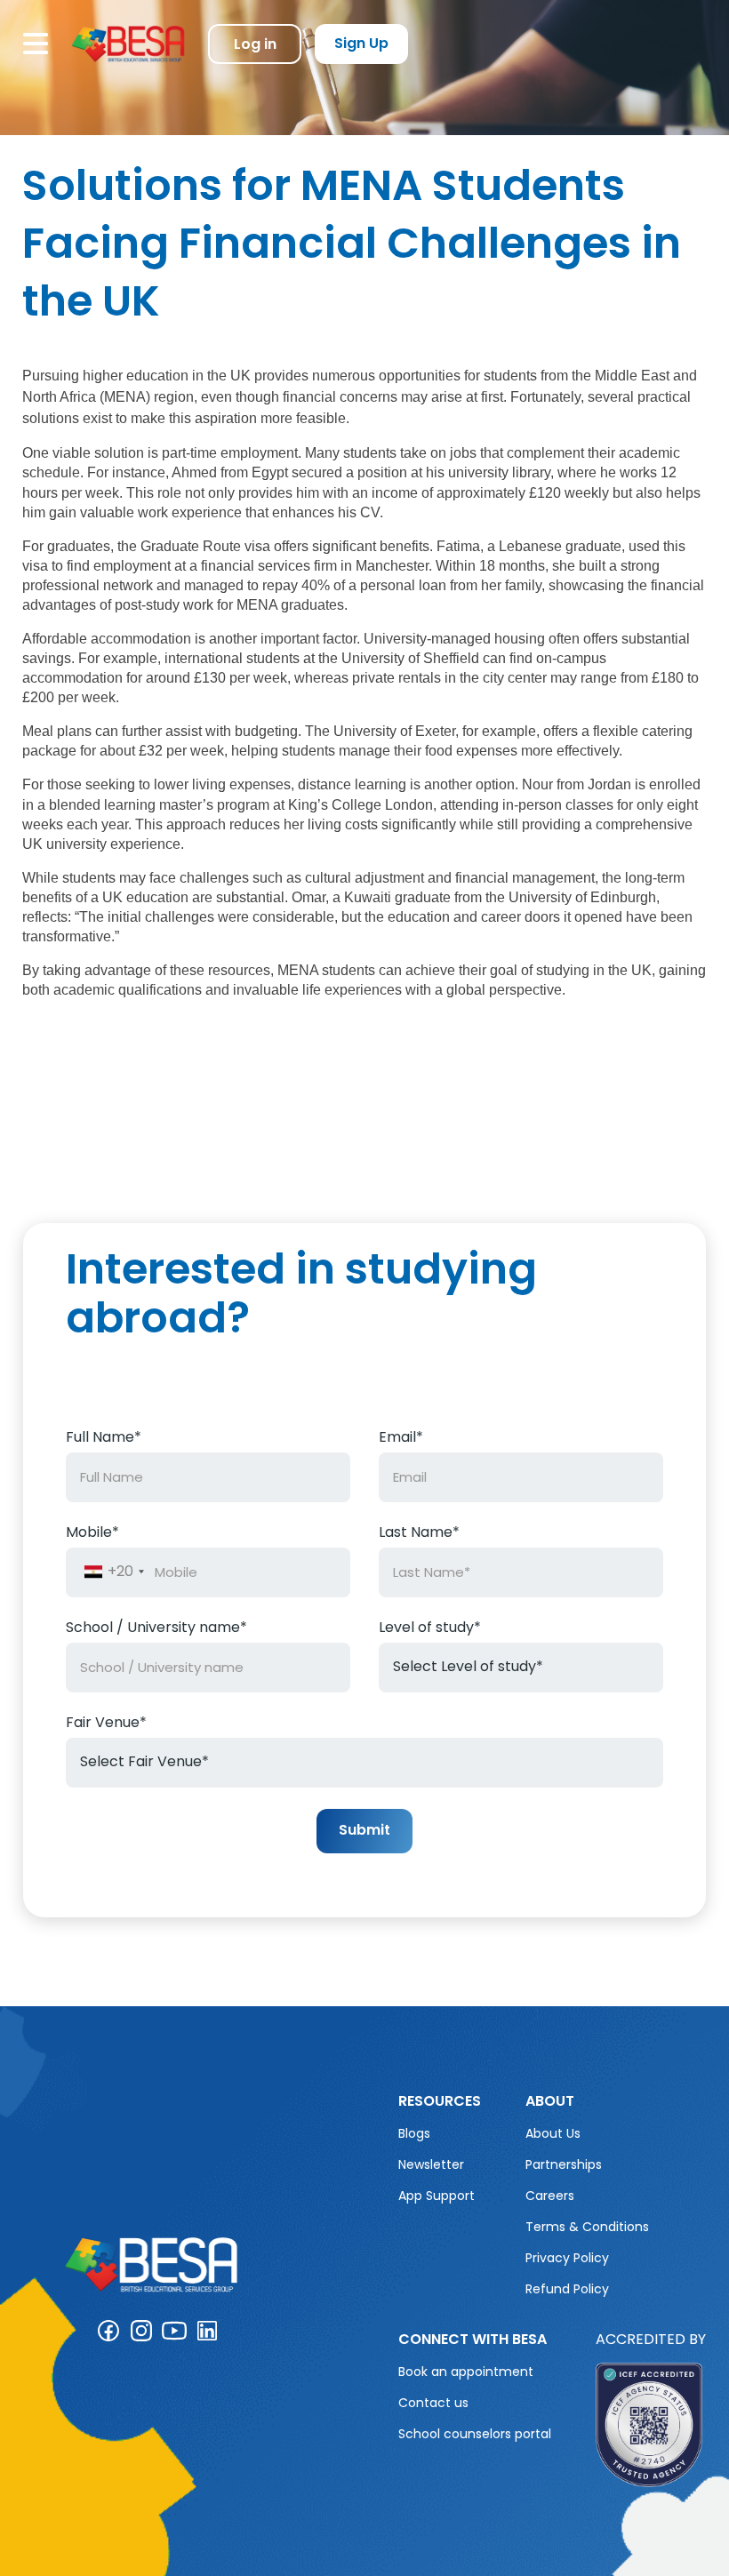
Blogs (414, 2133)
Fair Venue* (106, 1724)
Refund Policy (567, 2289)
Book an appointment (466, 2372)
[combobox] (113, 1572)
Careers (550, 2196)
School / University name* (156, 1628)
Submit (364, 1830)
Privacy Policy (567, 2258)
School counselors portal (475, 2434)
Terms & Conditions (587, 2227)
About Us (553, 2133)
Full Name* (104, 1438)
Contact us (433, 2403)
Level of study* (430, 1628)
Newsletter (431, 2164)
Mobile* (92, 1533)
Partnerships (564, 2164)
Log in (255, 44)
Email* (401, 1438)
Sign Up (361, 43)
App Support (437, 2196)
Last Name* (419, 1533)
